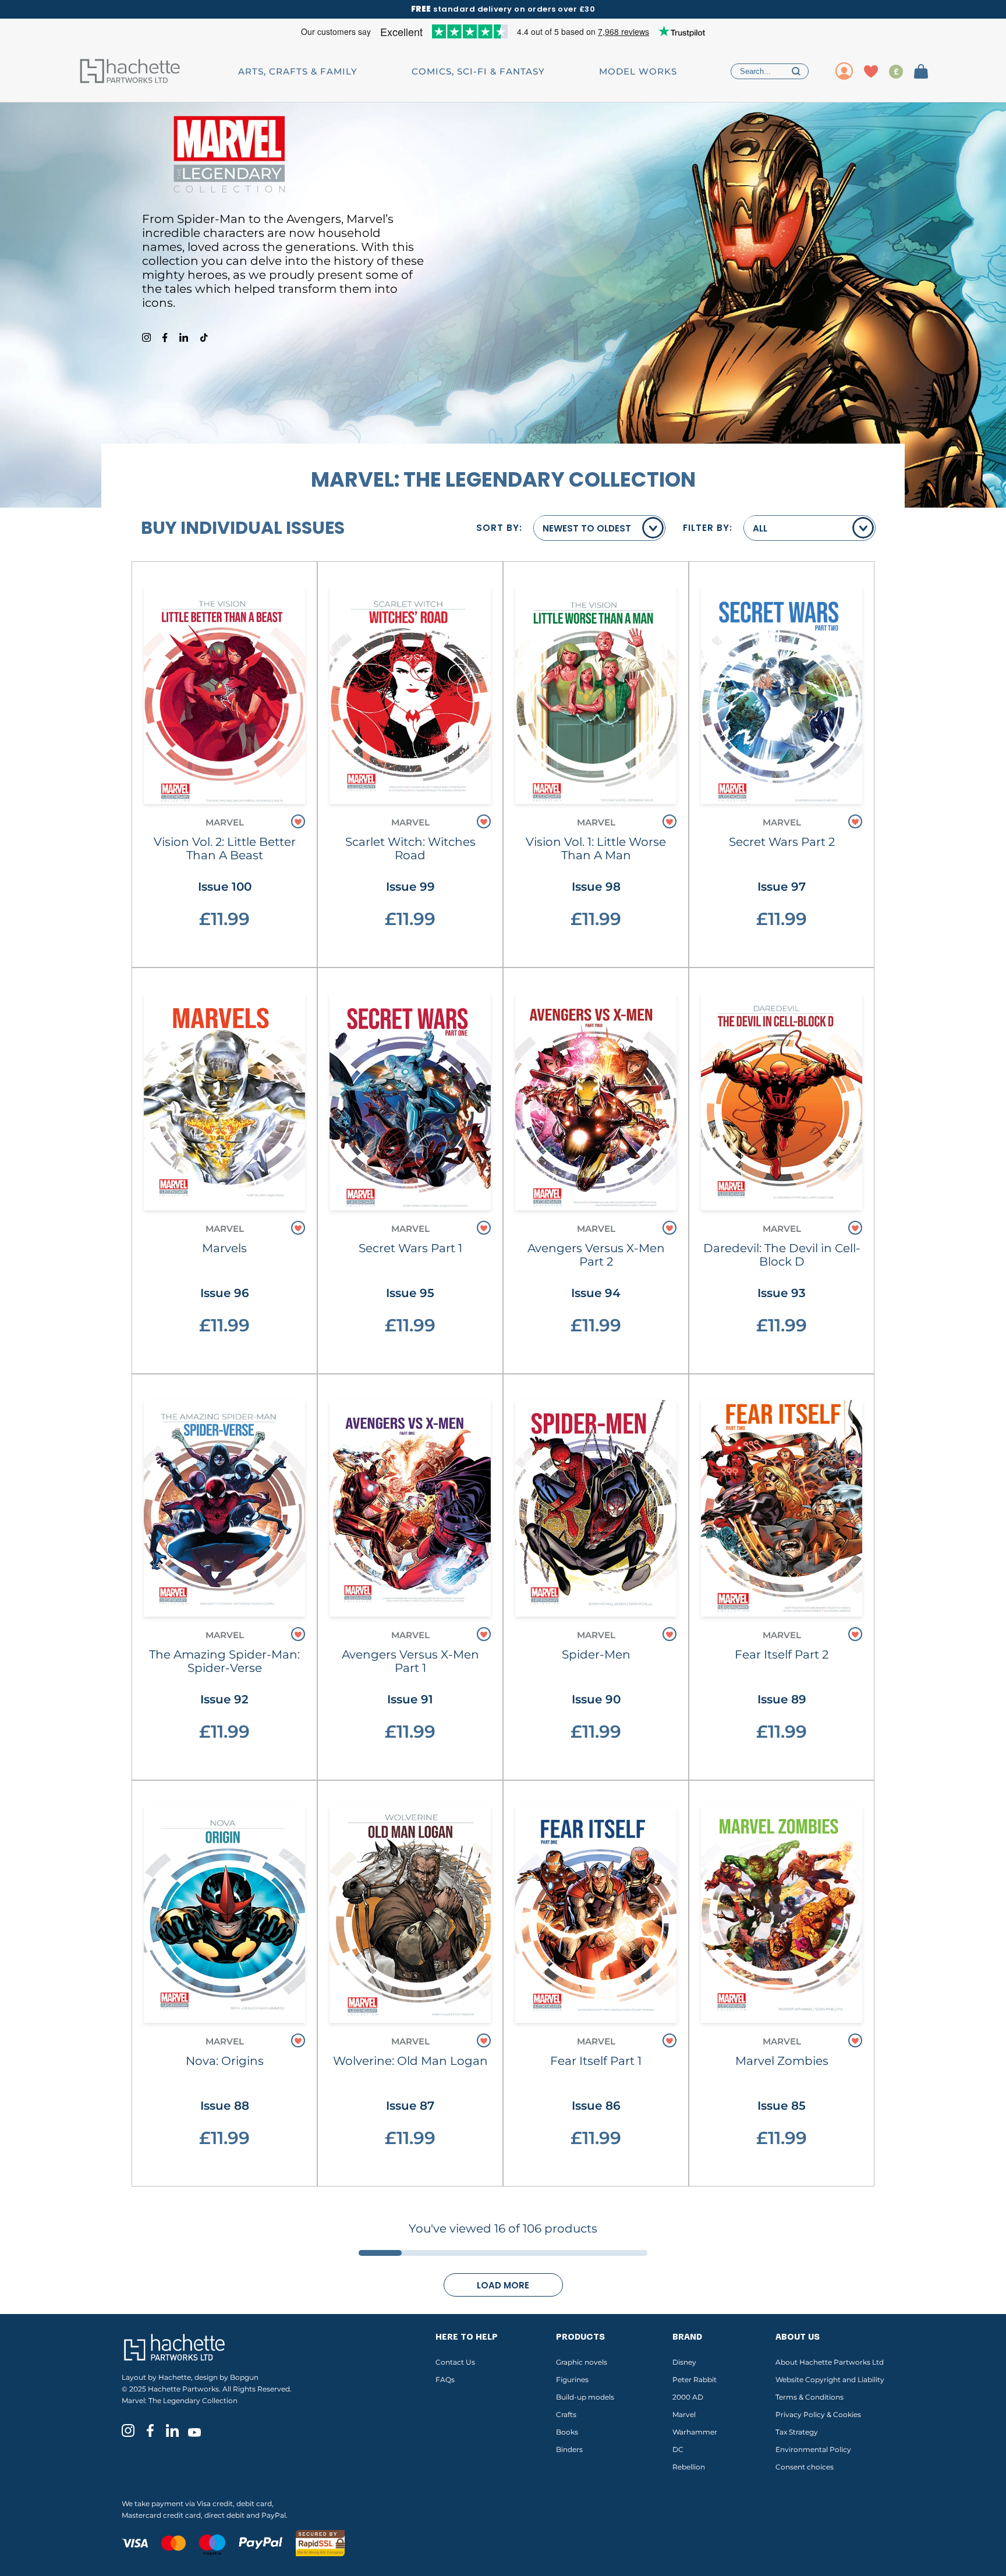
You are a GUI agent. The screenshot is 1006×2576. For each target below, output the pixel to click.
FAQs (445, 2380)
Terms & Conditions (810, 2397)
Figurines (572, 2380)
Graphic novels (582, 2362)
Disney (684, 2362)
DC (678, 2449)
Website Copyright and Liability (830, 2380)
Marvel (684, 2414)
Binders (569, 2449)
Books (567, 2432)
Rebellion (689, 2467)
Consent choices (805, 2467)
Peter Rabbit (695, 2380)
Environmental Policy (813, 2449)
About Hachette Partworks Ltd (830, 2362)
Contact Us (455, 2362)
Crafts (566, 2414)
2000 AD (688, 2397)
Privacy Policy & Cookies (818, 2414)
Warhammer (695, 2432)
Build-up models (585, 2397)
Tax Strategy (797, 2432)
